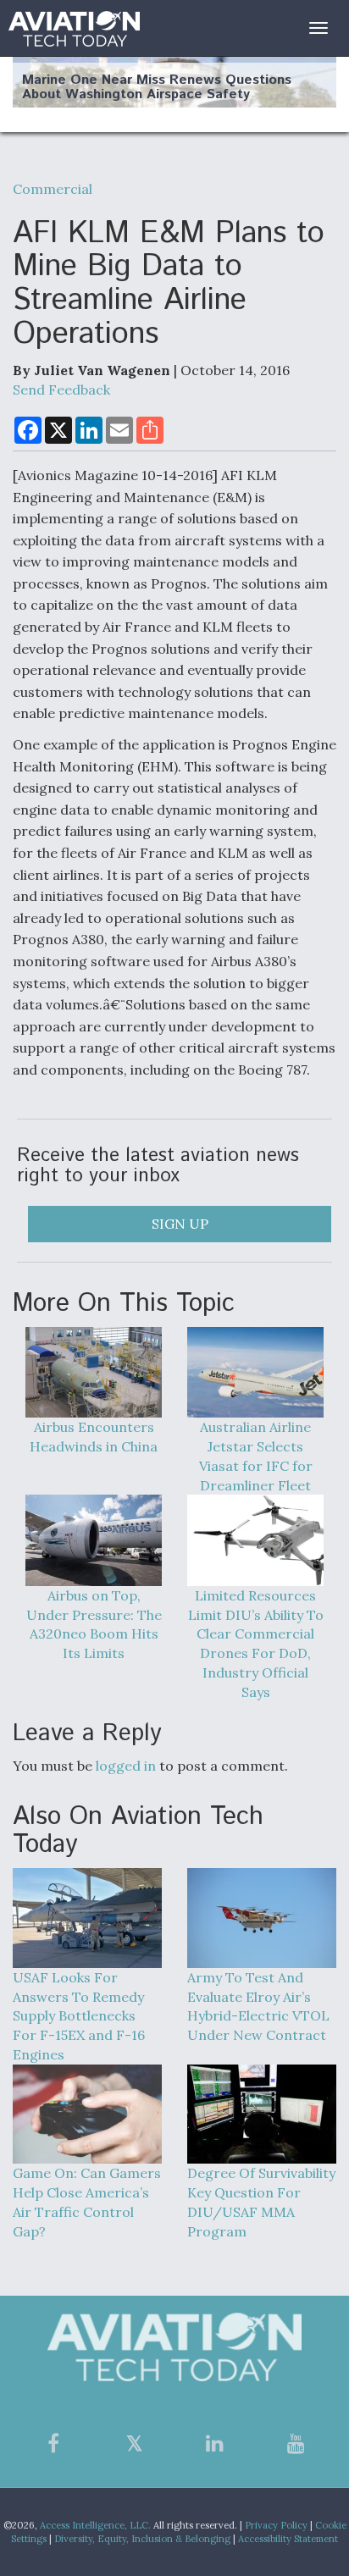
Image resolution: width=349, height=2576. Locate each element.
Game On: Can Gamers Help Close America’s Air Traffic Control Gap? (87, 2202)
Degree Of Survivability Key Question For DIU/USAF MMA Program (261, 2202)
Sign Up (180, 1224)
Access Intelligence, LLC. (95, 2525)
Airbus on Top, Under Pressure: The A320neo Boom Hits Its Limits (94, 1624)
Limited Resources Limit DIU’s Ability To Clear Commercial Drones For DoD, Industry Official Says (256, 1644)
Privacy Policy (276, 2525)
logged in (126, 1766)
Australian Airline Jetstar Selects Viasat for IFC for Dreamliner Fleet (256, 1456)
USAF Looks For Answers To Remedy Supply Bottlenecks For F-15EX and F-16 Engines (79, 2016)
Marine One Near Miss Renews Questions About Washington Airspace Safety (157, 88)
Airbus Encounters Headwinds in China (94, 1437)
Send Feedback (61, 390)
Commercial (53, 189)
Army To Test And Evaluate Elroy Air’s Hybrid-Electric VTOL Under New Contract (258, 2006)
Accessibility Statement (288, 2539)
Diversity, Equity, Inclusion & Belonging (142, 2539)
